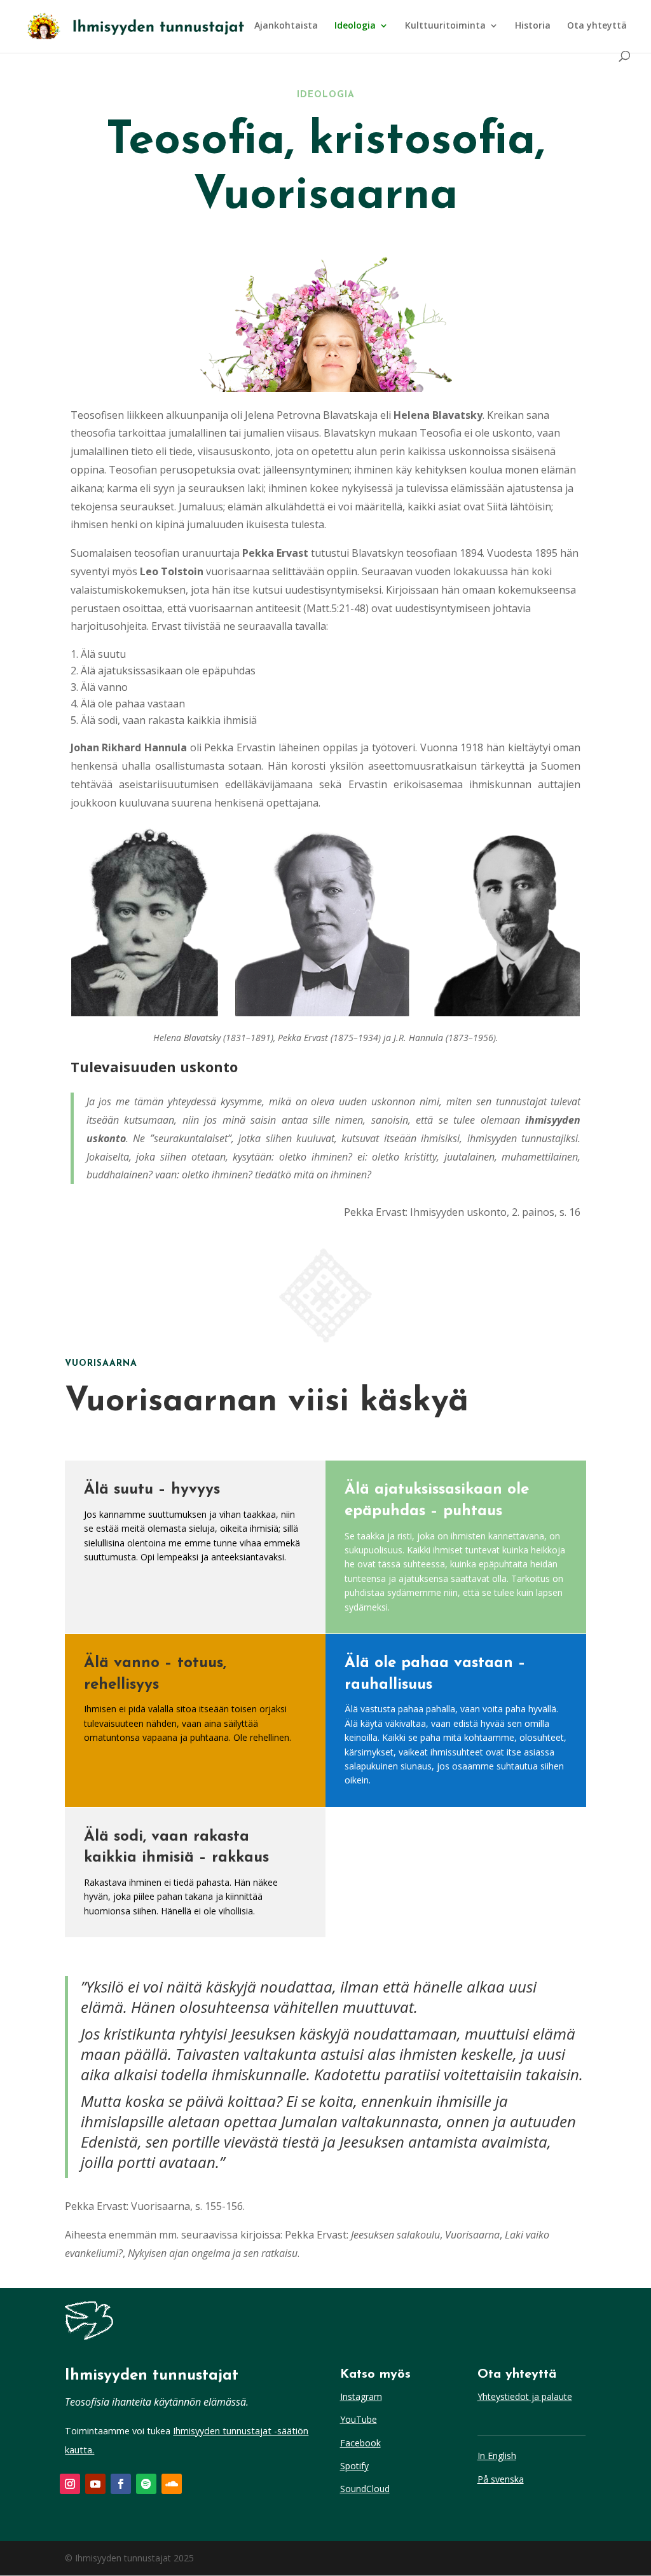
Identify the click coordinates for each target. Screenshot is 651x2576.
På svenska (501, 2479)
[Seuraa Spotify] (146, 2484)
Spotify (354, 2466)
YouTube (359, 2419)
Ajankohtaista (286, 26)
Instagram (361, 2396)
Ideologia (355, 26)
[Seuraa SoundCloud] (172, 2484)
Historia (533, 26)
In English (497, 2456)
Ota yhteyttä (597, 26)
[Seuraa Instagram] (70, 2484)
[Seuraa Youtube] (95, 2484)
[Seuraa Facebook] (121, 2484)
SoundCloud (365, 2489)
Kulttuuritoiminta (445, 26)
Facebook (360, 2443)
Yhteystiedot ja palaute (525, 2396)
